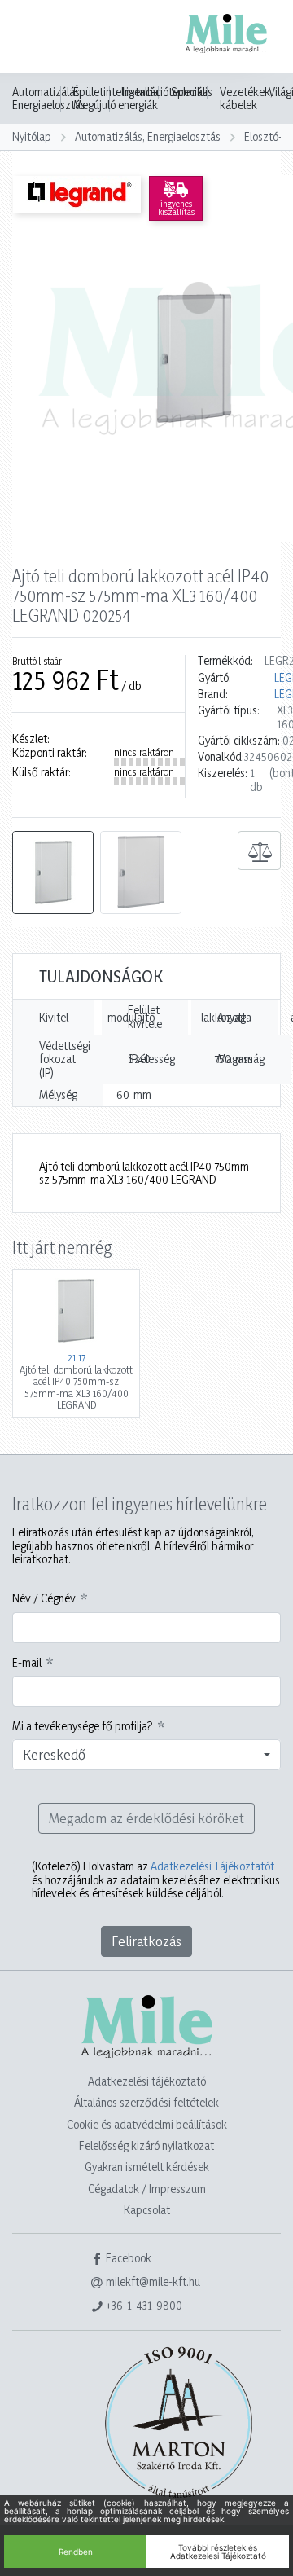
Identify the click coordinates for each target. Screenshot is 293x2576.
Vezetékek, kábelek (246, 99)
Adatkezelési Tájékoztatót (212, 1866)
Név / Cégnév (44, 1598)
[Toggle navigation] (36, 38)
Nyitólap (32, 136)
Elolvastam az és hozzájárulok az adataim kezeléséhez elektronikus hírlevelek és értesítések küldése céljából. (156, 1880)
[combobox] (146, 1755)
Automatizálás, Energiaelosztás (49, 99)
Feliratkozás (146, 1941)
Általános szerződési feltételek (146, 2102)
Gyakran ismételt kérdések (147, 2167)
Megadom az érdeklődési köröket (146, 1818)
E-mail (27, 1663)
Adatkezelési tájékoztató (147, 2081)
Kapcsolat (147, 2210)
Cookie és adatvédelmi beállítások (147, 2124)
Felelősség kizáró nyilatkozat (146, 2145)
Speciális (192, 92)
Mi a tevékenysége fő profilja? (83, 1726)
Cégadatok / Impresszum (147, 2189)
